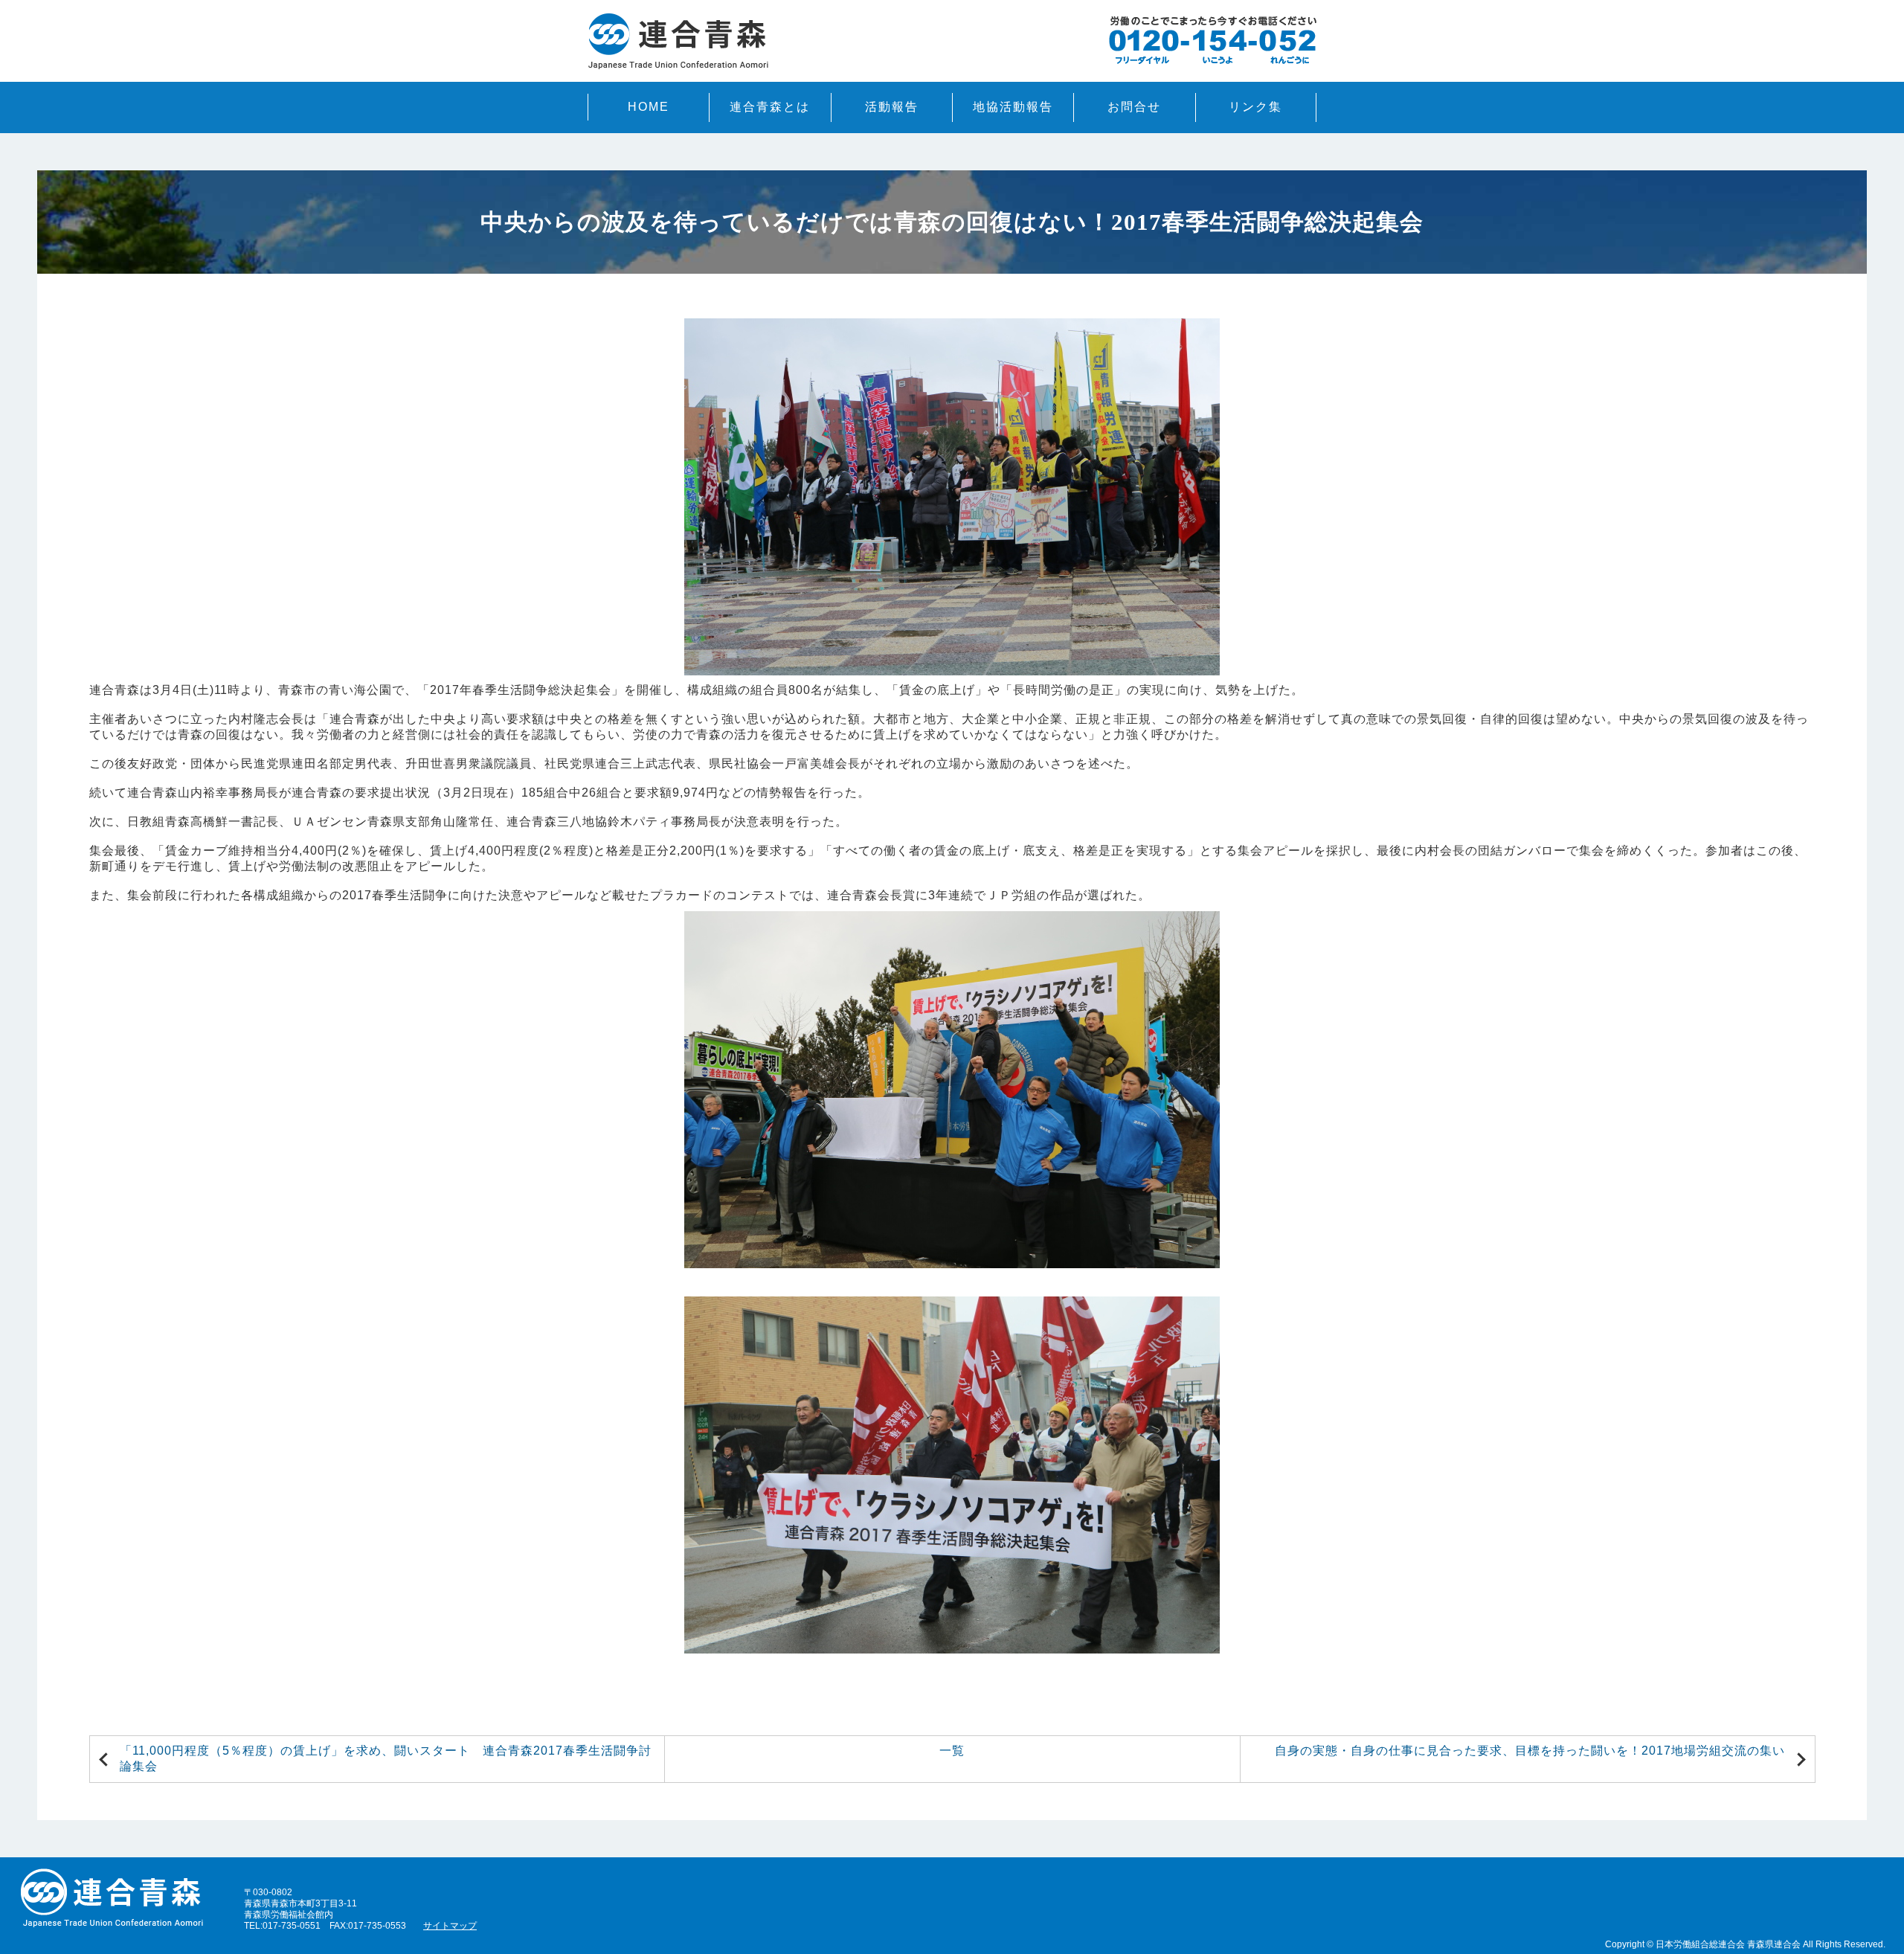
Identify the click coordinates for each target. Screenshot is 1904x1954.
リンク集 (1255, 107)
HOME (649, 107)
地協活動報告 (1013, 107)
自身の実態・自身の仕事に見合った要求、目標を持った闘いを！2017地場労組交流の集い (1530, 1751)
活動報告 (892, 107)
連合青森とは (770, 107)
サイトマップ (450, 1925)
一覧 (952, 1751)
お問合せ (1134, 107)
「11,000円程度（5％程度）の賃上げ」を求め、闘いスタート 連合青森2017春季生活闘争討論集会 (386, 1758)
